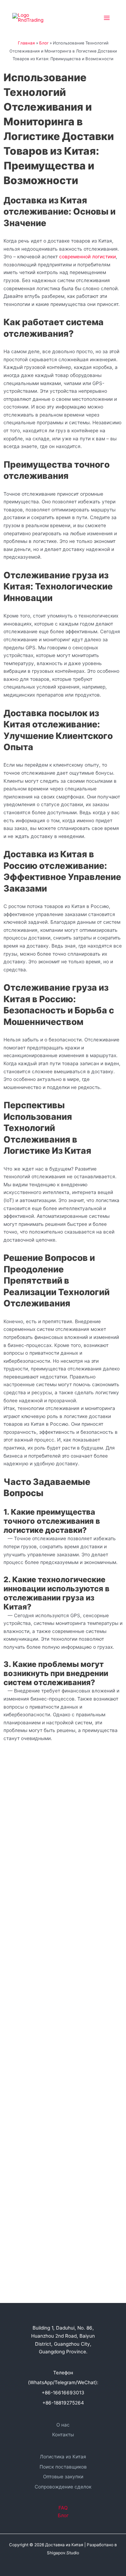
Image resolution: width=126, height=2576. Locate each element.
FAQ (63, 2508)
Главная (26, 43)
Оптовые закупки (63, 2477)
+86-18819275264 (63, 2403)
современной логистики (87, 257)
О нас (63, 2425)
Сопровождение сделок (63, 2487)
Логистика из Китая (63, 2457)
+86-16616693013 (63, 2393)
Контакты (63, 2435)
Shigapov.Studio (63, 2553)
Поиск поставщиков (63, 2467)
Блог (44, 43)
